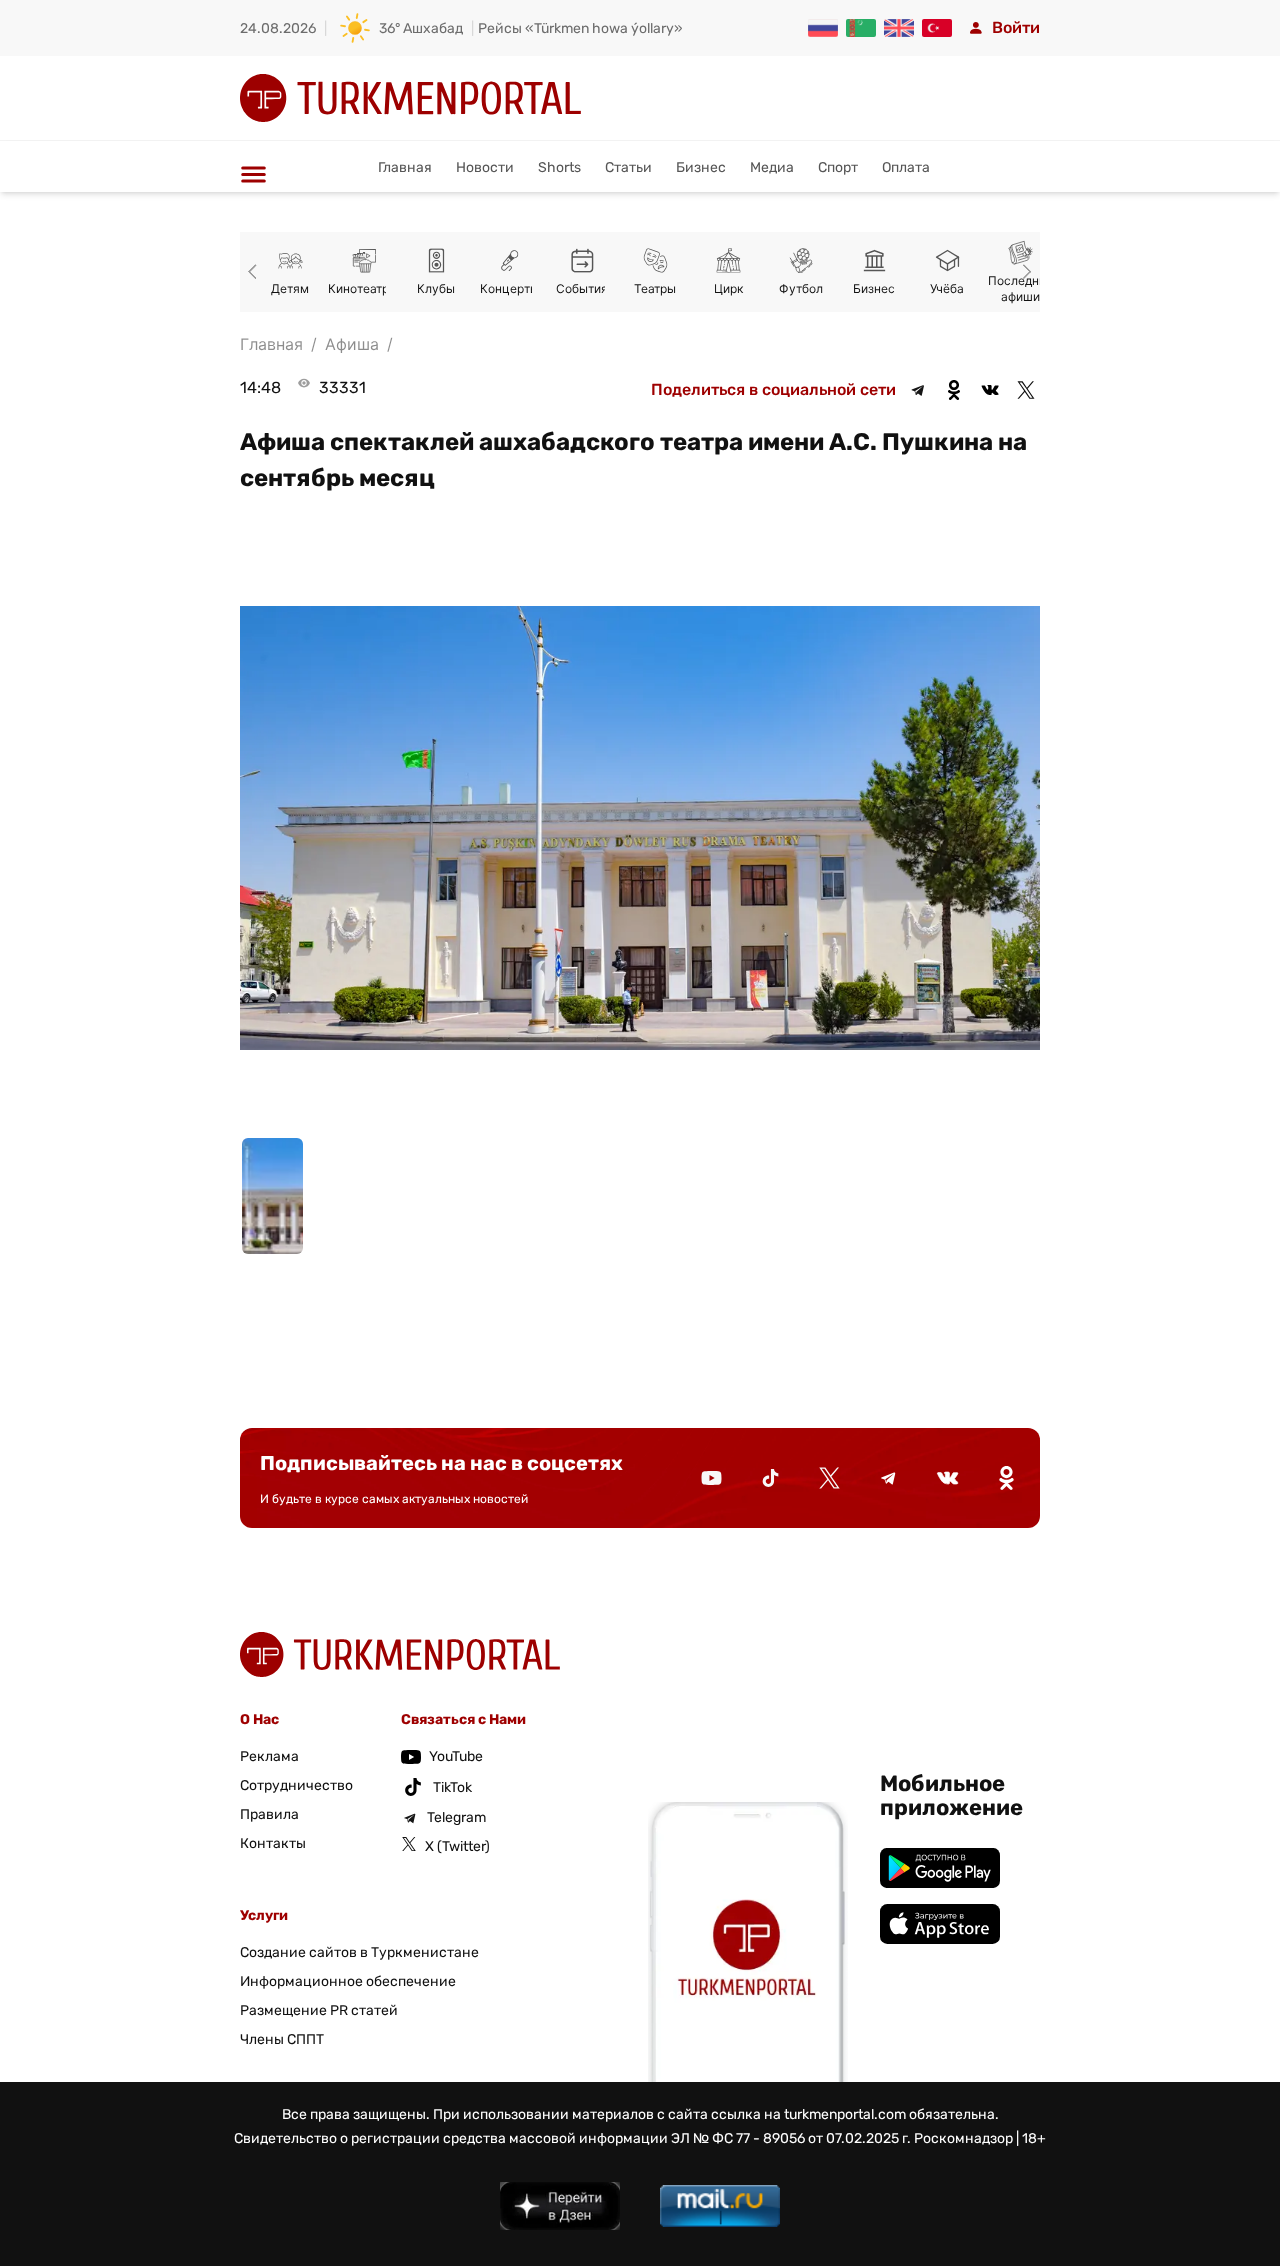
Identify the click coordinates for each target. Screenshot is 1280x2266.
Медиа (772, 167)
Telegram (456, 1817)
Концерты (509, 288)
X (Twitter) (457, 1846)
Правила (269, 1814)
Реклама (269, 1756)
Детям (290, 288)
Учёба (947, 288)
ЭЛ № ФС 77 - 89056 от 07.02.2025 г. (791, 2138)
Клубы (436, 288)
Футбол (801, 288)
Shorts (559, 167)
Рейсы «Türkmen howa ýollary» (580, 28)
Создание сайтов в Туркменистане (359, 1952)
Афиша (352, 344)
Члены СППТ (282, 2039)
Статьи (628, 167)
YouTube (456, 1756)
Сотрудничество (296, 1785)
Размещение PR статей (319, 2010)
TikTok (452, 1787)
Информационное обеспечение (348, 1981)
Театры (655, 288)
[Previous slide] (256, 272)
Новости (485, 167)
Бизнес (701, 167)
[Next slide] (1024, 272)
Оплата (906, 167)
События (582, 288)
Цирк (728, 288)
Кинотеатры (363, 288)
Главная (405, 167)
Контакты (273, 1843)
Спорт (838, 167)
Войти (1016, 27)
